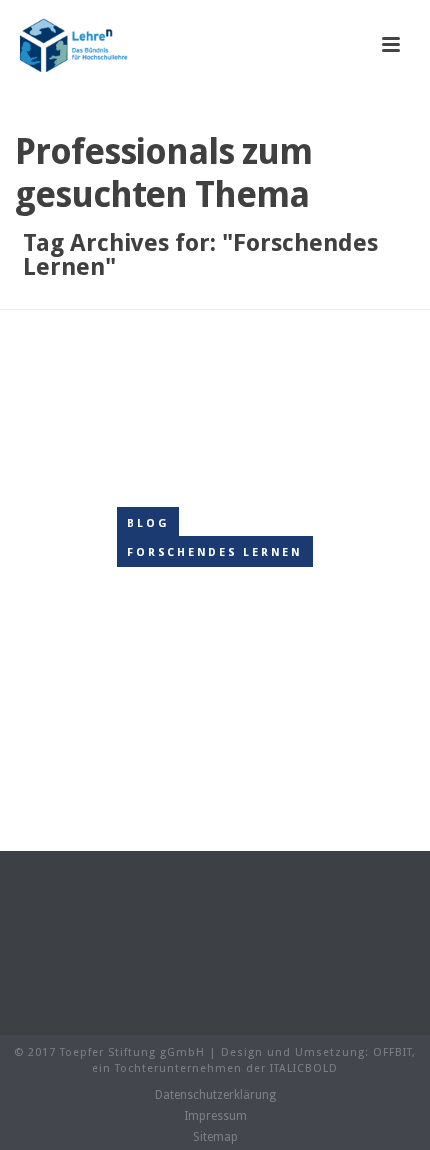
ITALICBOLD (304, 1068)
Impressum (215, 1116)
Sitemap (215, 1137)
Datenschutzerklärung (215, 1095)
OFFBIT (392, 1052)
